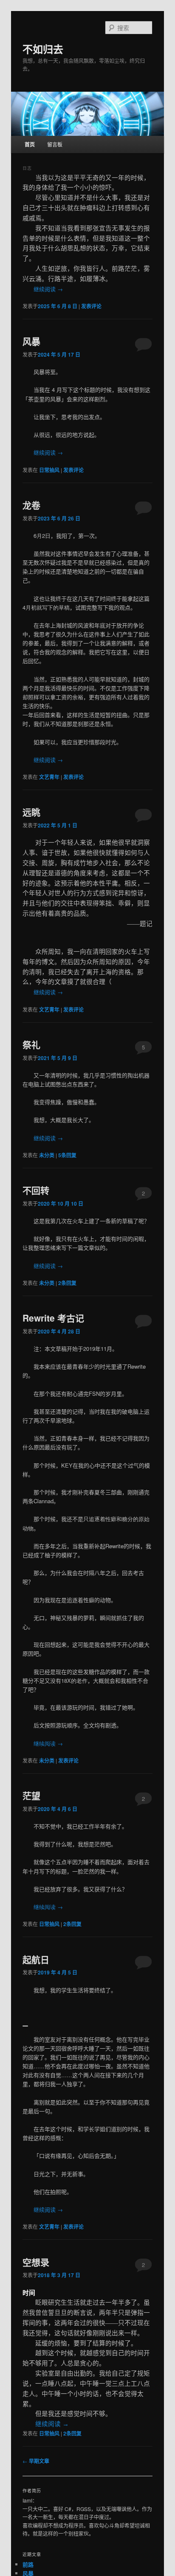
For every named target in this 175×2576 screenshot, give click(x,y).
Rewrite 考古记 (53, 1318)
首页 (30, 144)
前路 (28, 2564)
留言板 (55, 144)
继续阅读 (48, 289)
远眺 (31, 812)
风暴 (31, 341)
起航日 (36, 1959)
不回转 (36, 1190)
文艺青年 (49, 777)
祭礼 (31, 1044)
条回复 (67, 1155)
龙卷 (31, 505)
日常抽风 (49, 470)
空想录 (36, 2262)
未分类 (47, 1155)
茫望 (31, 1795)
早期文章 (36, 2461)
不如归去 (43, 49)
